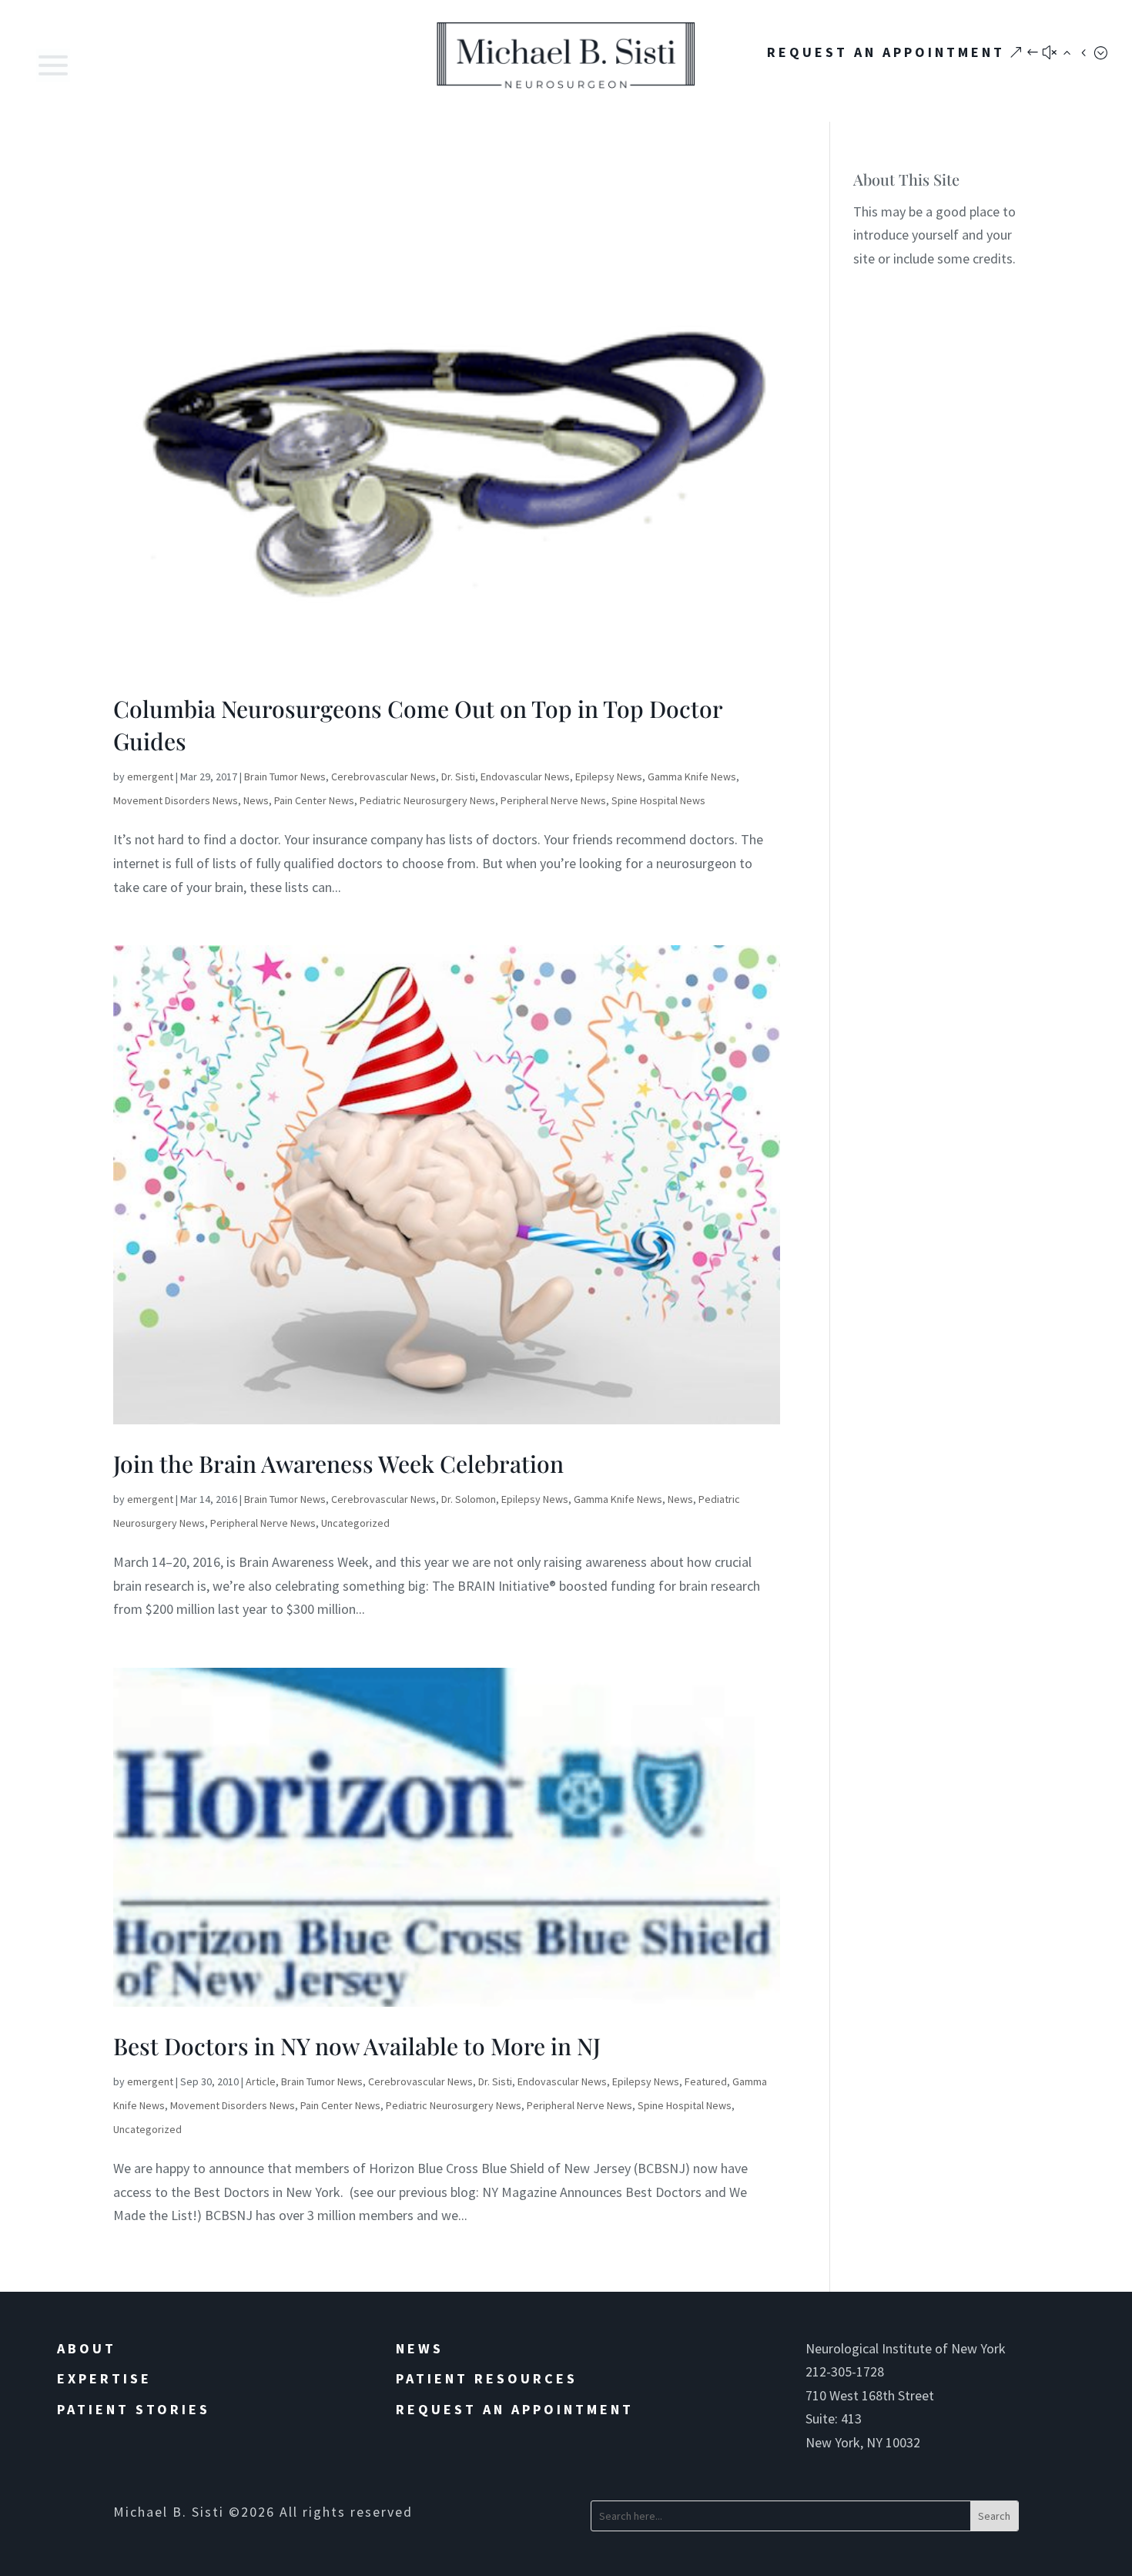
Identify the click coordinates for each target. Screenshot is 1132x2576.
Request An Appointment (886, 52)
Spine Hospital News (658, 800)
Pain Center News (314, 800)
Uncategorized (355, 1523)
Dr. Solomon (469, 1499)
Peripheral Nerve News (553, 800)
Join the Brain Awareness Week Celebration (338, 1464)
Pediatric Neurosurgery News (427, 800)
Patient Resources (487, 2378)
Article (261, 2081)
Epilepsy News (609, 776)
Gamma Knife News (692, 776)
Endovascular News (525, 776)
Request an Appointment (515, 2409)
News (256, 800)
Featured (706, 2081)
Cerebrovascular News (383, 776)
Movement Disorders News (176, 800)
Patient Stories (134, 2409)
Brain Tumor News (285, 776)
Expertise (104, 2378)
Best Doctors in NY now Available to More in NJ (357, 2046)
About (87, 2348)
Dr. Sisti (458, 776)
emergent (150, 776)
